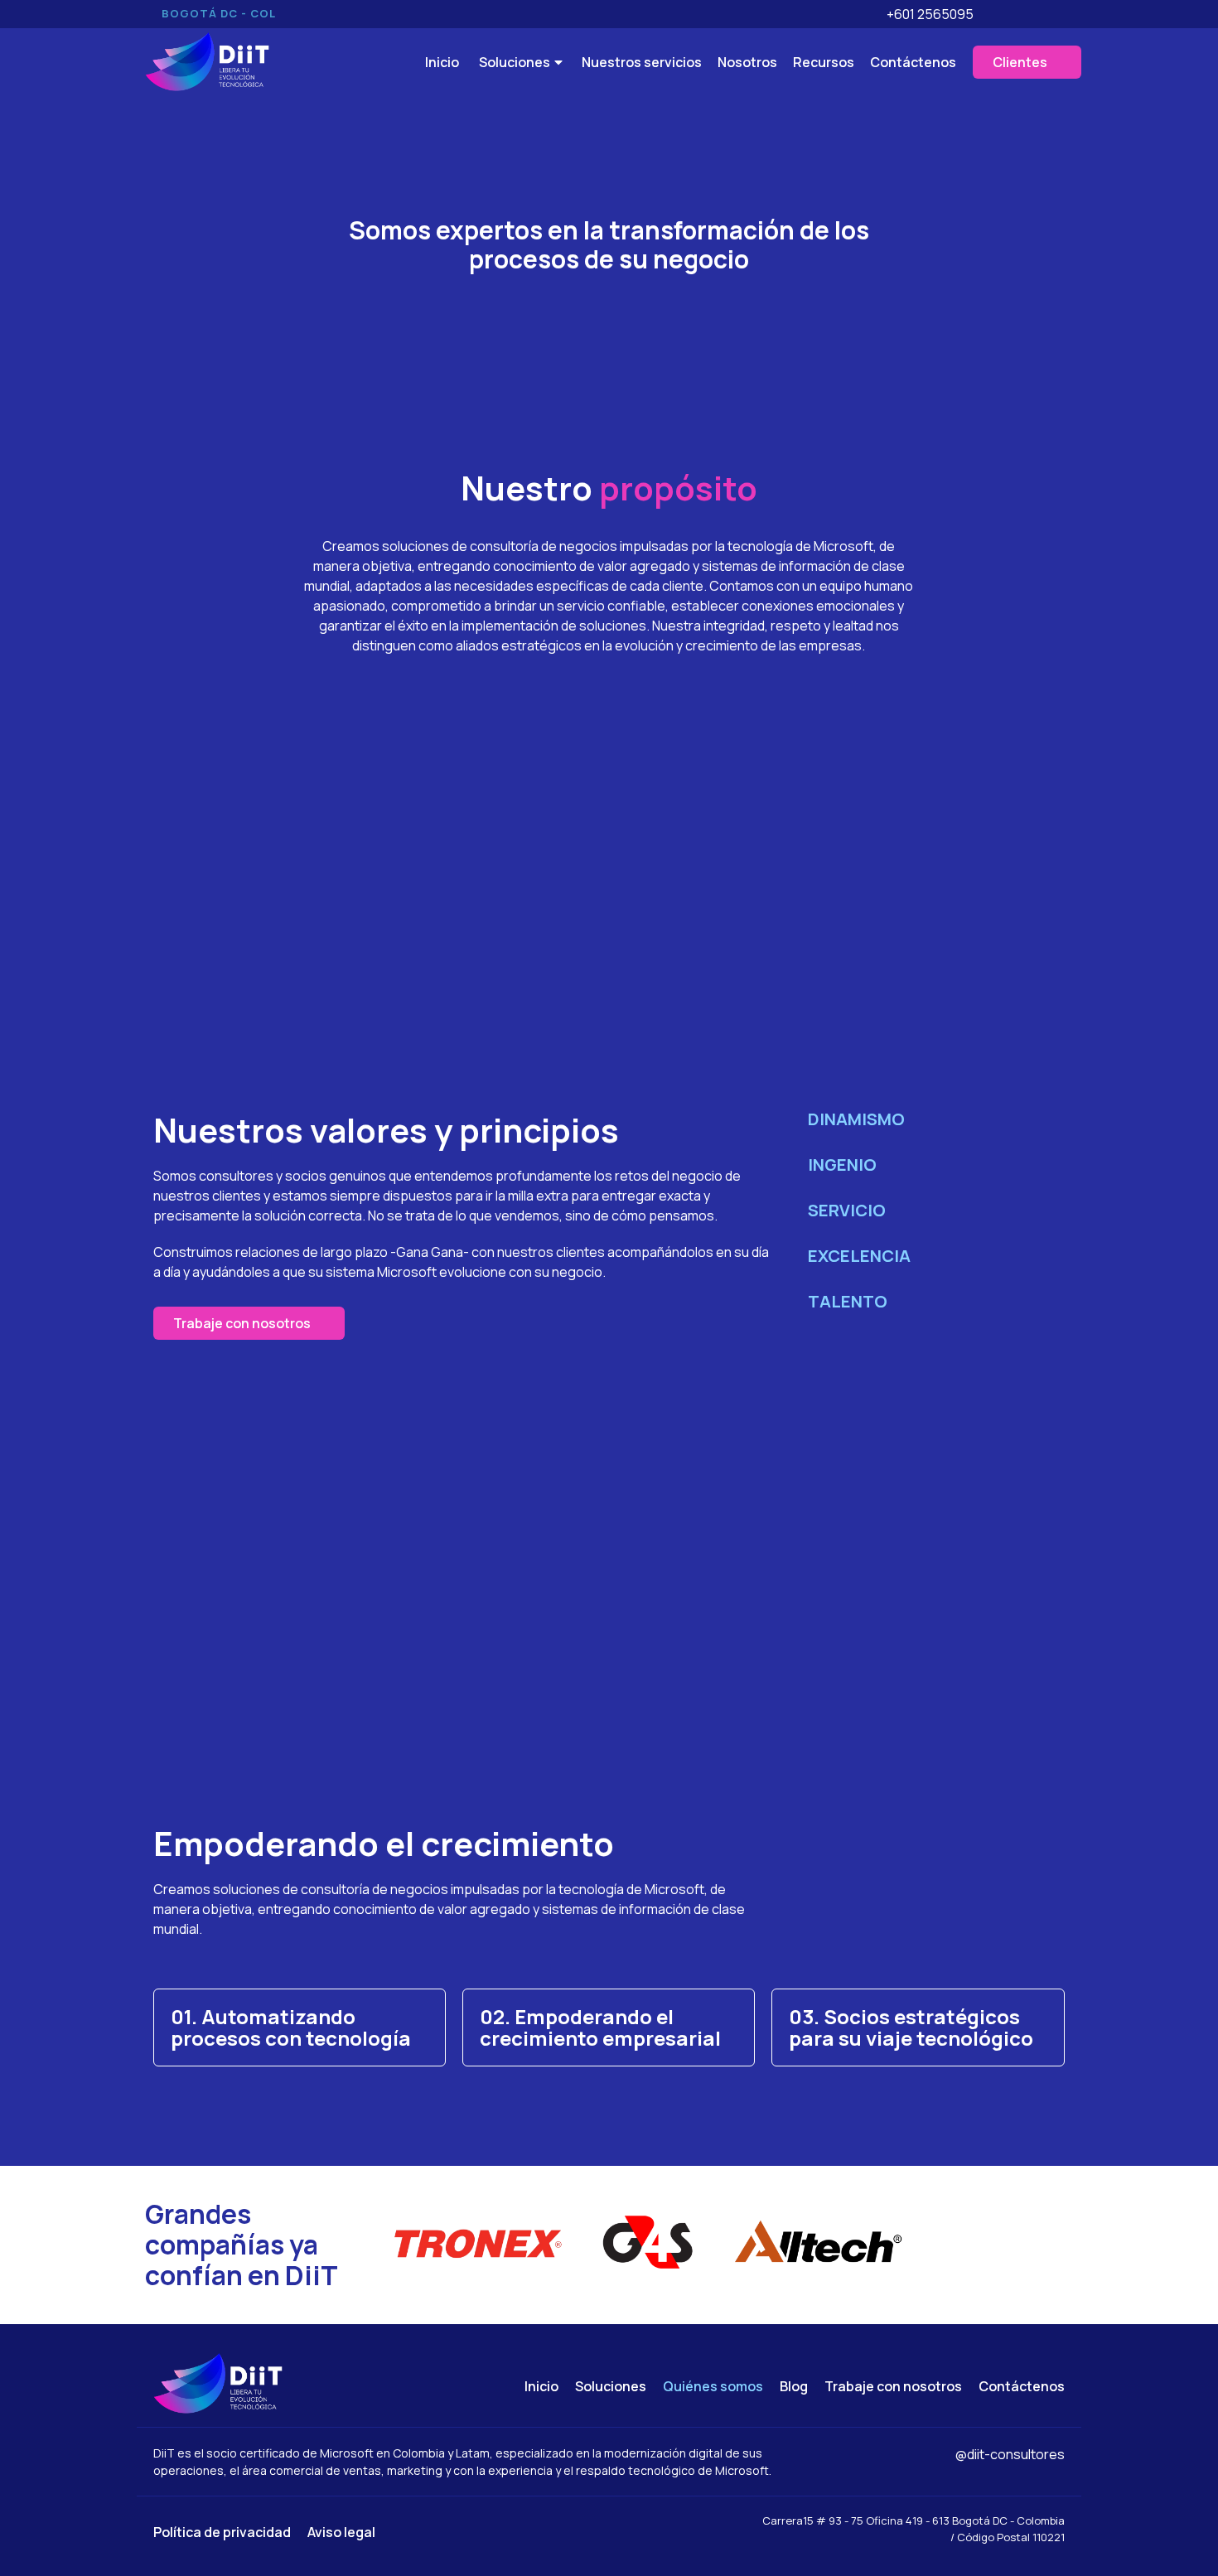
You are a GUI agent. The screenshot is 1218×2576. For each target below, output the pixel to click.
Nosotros (747, 62)
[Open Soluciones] (558, 62)
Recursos (824, 62)
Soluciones (611, 2386)
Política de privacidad (222, 2532)
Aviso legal (341, 2532)
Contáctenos (913, 62)
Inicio (541, 2386)
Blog (794, 2386)
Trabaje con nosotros (893, 2386)
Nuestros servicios (642, 62)
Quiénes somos (713, 2386)
